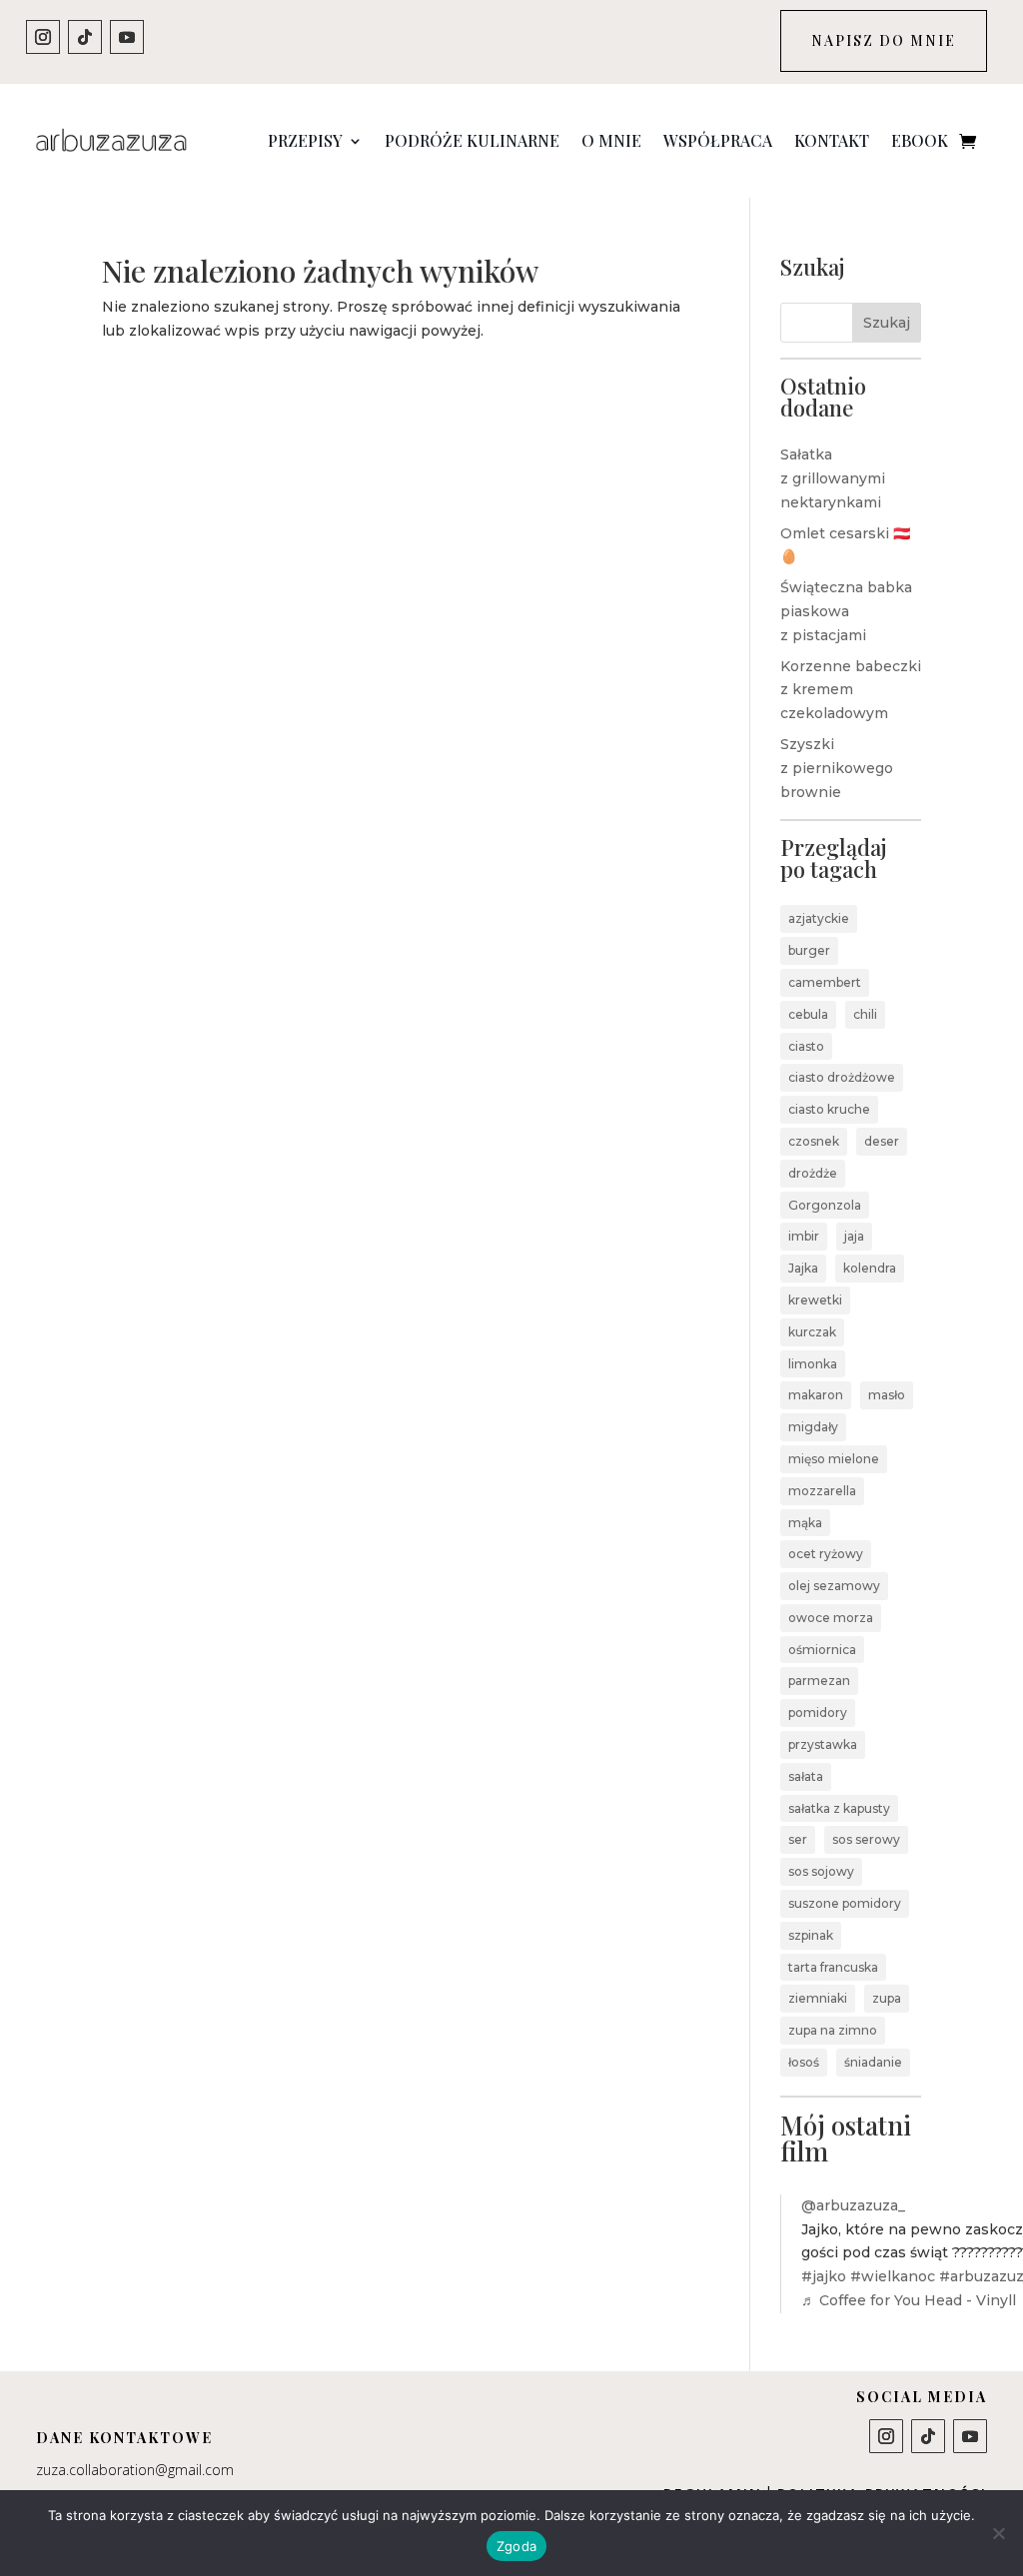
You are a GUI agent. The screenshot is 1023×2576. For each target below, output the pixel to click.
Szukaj (887, 323)
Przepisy (305, 140)
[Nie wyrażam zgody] (998, 2533)
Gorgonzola (825, 1205)
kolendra (870, 1268)
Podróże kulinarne (472, 140)
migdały (813, 1427)
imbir (804, 1236)
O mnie (611, 140)
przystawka (823, 1744)
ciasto (806, 1046)
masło (887, 1395)
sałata (806, 1776)
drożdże (813, 1173)
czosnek (814, 1141)
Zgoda (516, 2546)
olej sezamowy (834, 1586)
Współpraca (718, 140)
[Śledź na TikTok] (85, 37)
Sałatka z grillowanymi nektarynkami (833, 478)
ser (798, 1839)
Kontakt (832, 140)
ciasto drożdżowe (842, 1077)
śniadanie (873, 2062)
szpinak (811, 1935)
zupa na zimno (833, 2030)
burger (809, 950)
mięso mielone (834, 1459)
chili (865, 1014)
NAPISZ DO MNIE (884, 40)
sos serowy (866, 1839)
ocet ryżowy (826, 1554)
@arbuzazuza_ (853, 2205)
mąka (805, 1523)
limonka (813, 1364)
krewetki (815, 1300)
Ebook (920, 140)
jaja (854, 1236)
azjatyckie (819, 918)
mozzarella (822, 1491)
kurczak (812, 1332)
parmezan (819, 1681)
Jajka (803, 1268)
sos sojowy (821, 1871)
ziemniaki (818, 1998)
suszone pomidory (845, 1903)
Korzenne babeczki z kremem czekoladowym (851, 690)
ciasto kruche (829, 1109)
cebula (808, 1014)
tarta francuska (833, 1967)
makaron (816, 1395)
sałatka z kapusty (839, 1808)
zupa (887, 1998)
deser (882, 1141)
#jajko (824, 2276)
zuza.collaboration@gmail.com (135, 2470)
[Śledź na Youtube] (127, 37)
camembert (825, 982)
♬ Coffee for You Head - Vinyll (909, 2300)
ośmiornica (822, 1650)
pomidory (818, 1713)
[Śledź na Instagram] (43, 37)
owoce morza (831, 1618)
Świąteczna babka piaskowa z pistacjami (846, 611)
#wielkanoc (893, 2276)
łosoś (804, 2062)
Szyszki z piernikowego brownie (837, 768)
